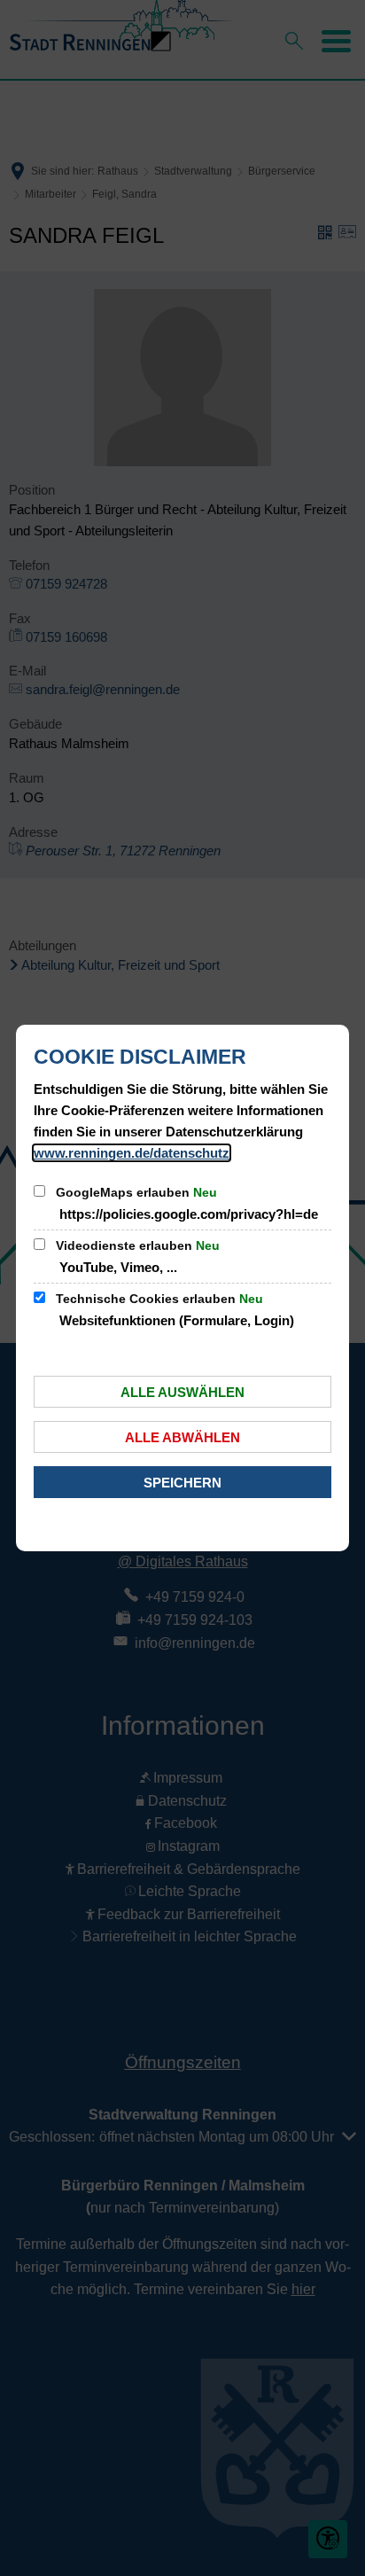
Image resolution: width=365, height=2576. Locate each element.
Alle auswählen (182, 1392)
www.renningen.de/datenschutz (132, 1153)
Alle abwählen (182, 1437)
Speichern (182, 1483)
